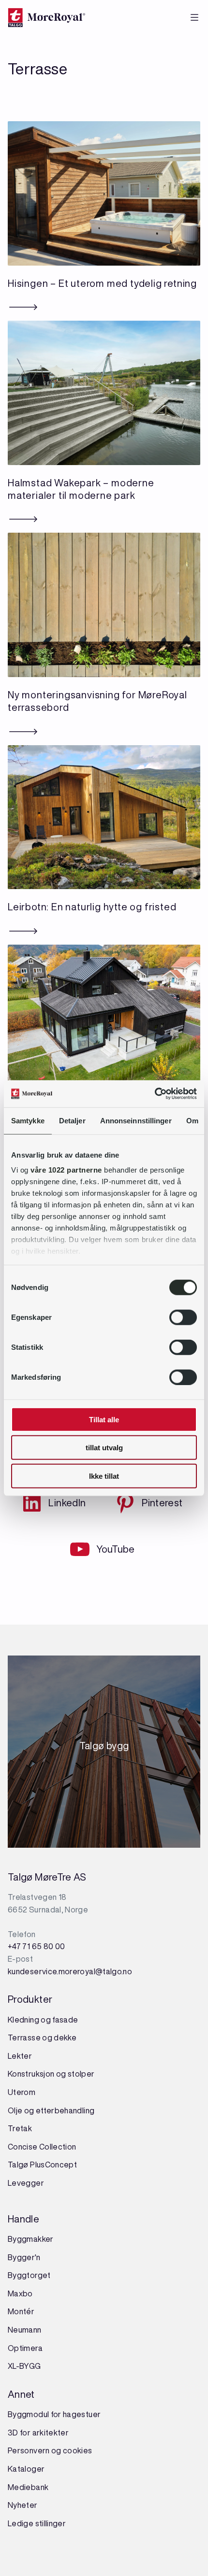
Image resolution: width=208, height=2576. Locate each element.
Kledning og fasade (43, 2020)
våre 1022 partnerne (66, 1170)
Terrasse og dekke (42, 2038)
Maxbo (20, 2293)
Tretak (20, 2128)
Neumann (25, 2330)
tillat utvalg (104, 1448)
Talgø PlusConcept (42, 2165)
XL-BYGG (24, 2366)
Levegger (26, 2183)
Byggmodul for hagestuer (54, 2414)
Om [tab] (192, 1120)
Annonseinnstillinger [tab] (136, 1120)
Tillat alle (104, 1419)
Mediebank (28, 2487)
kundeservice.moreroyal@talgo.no (70, 1971)
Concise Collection (42, 2147)
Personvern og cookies (50, 2450)
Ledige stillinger (37, 2523)
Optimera (25, 2348)
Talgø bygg (104, 1749)
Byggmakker (31, 2239)
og (61, 2074)
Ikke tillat (104, 1476)
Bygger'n (24, 2257)
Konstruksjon (32, 2074)
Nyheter (23, 2505)
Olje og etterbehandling (51, 2110)
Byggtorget (30, 2275)
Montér (21, 2311)
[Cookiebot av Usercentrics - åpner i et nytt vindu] (155, 1094)
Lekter (20, 2056)
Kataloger (26, 2469)
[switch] (183, 1317)
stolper (80, 2074)
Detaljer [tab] (72, 1120)
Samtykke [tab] (28, 1120)
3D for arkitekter (38, 2433)
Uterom (22, 2092)
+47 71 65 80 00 (36, 1946)
